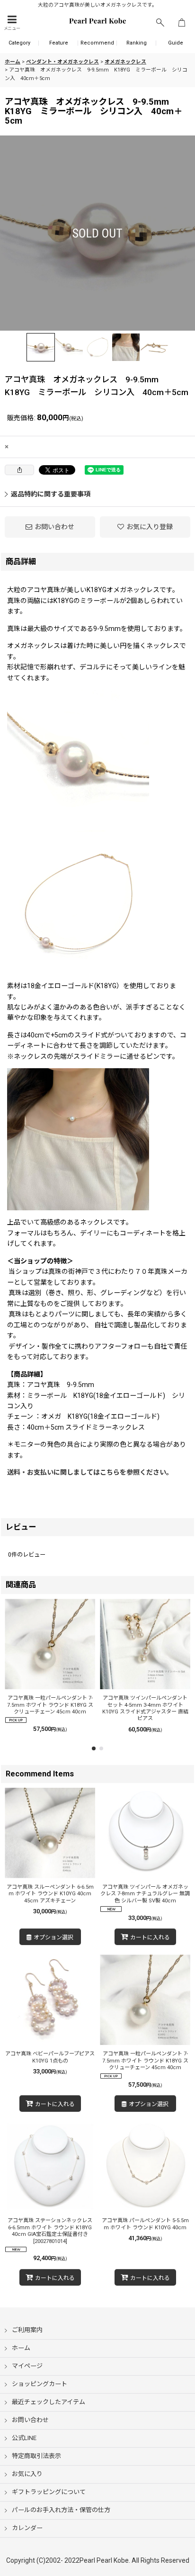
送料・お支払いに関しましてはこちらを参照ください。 (90, 1472)
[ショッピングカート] (182, 23)
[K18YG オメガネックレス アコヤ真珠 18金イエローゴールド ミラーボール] (97, 233)
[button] (12, 23)
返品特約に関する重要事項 (51, 494)
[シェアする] (19, 470)
